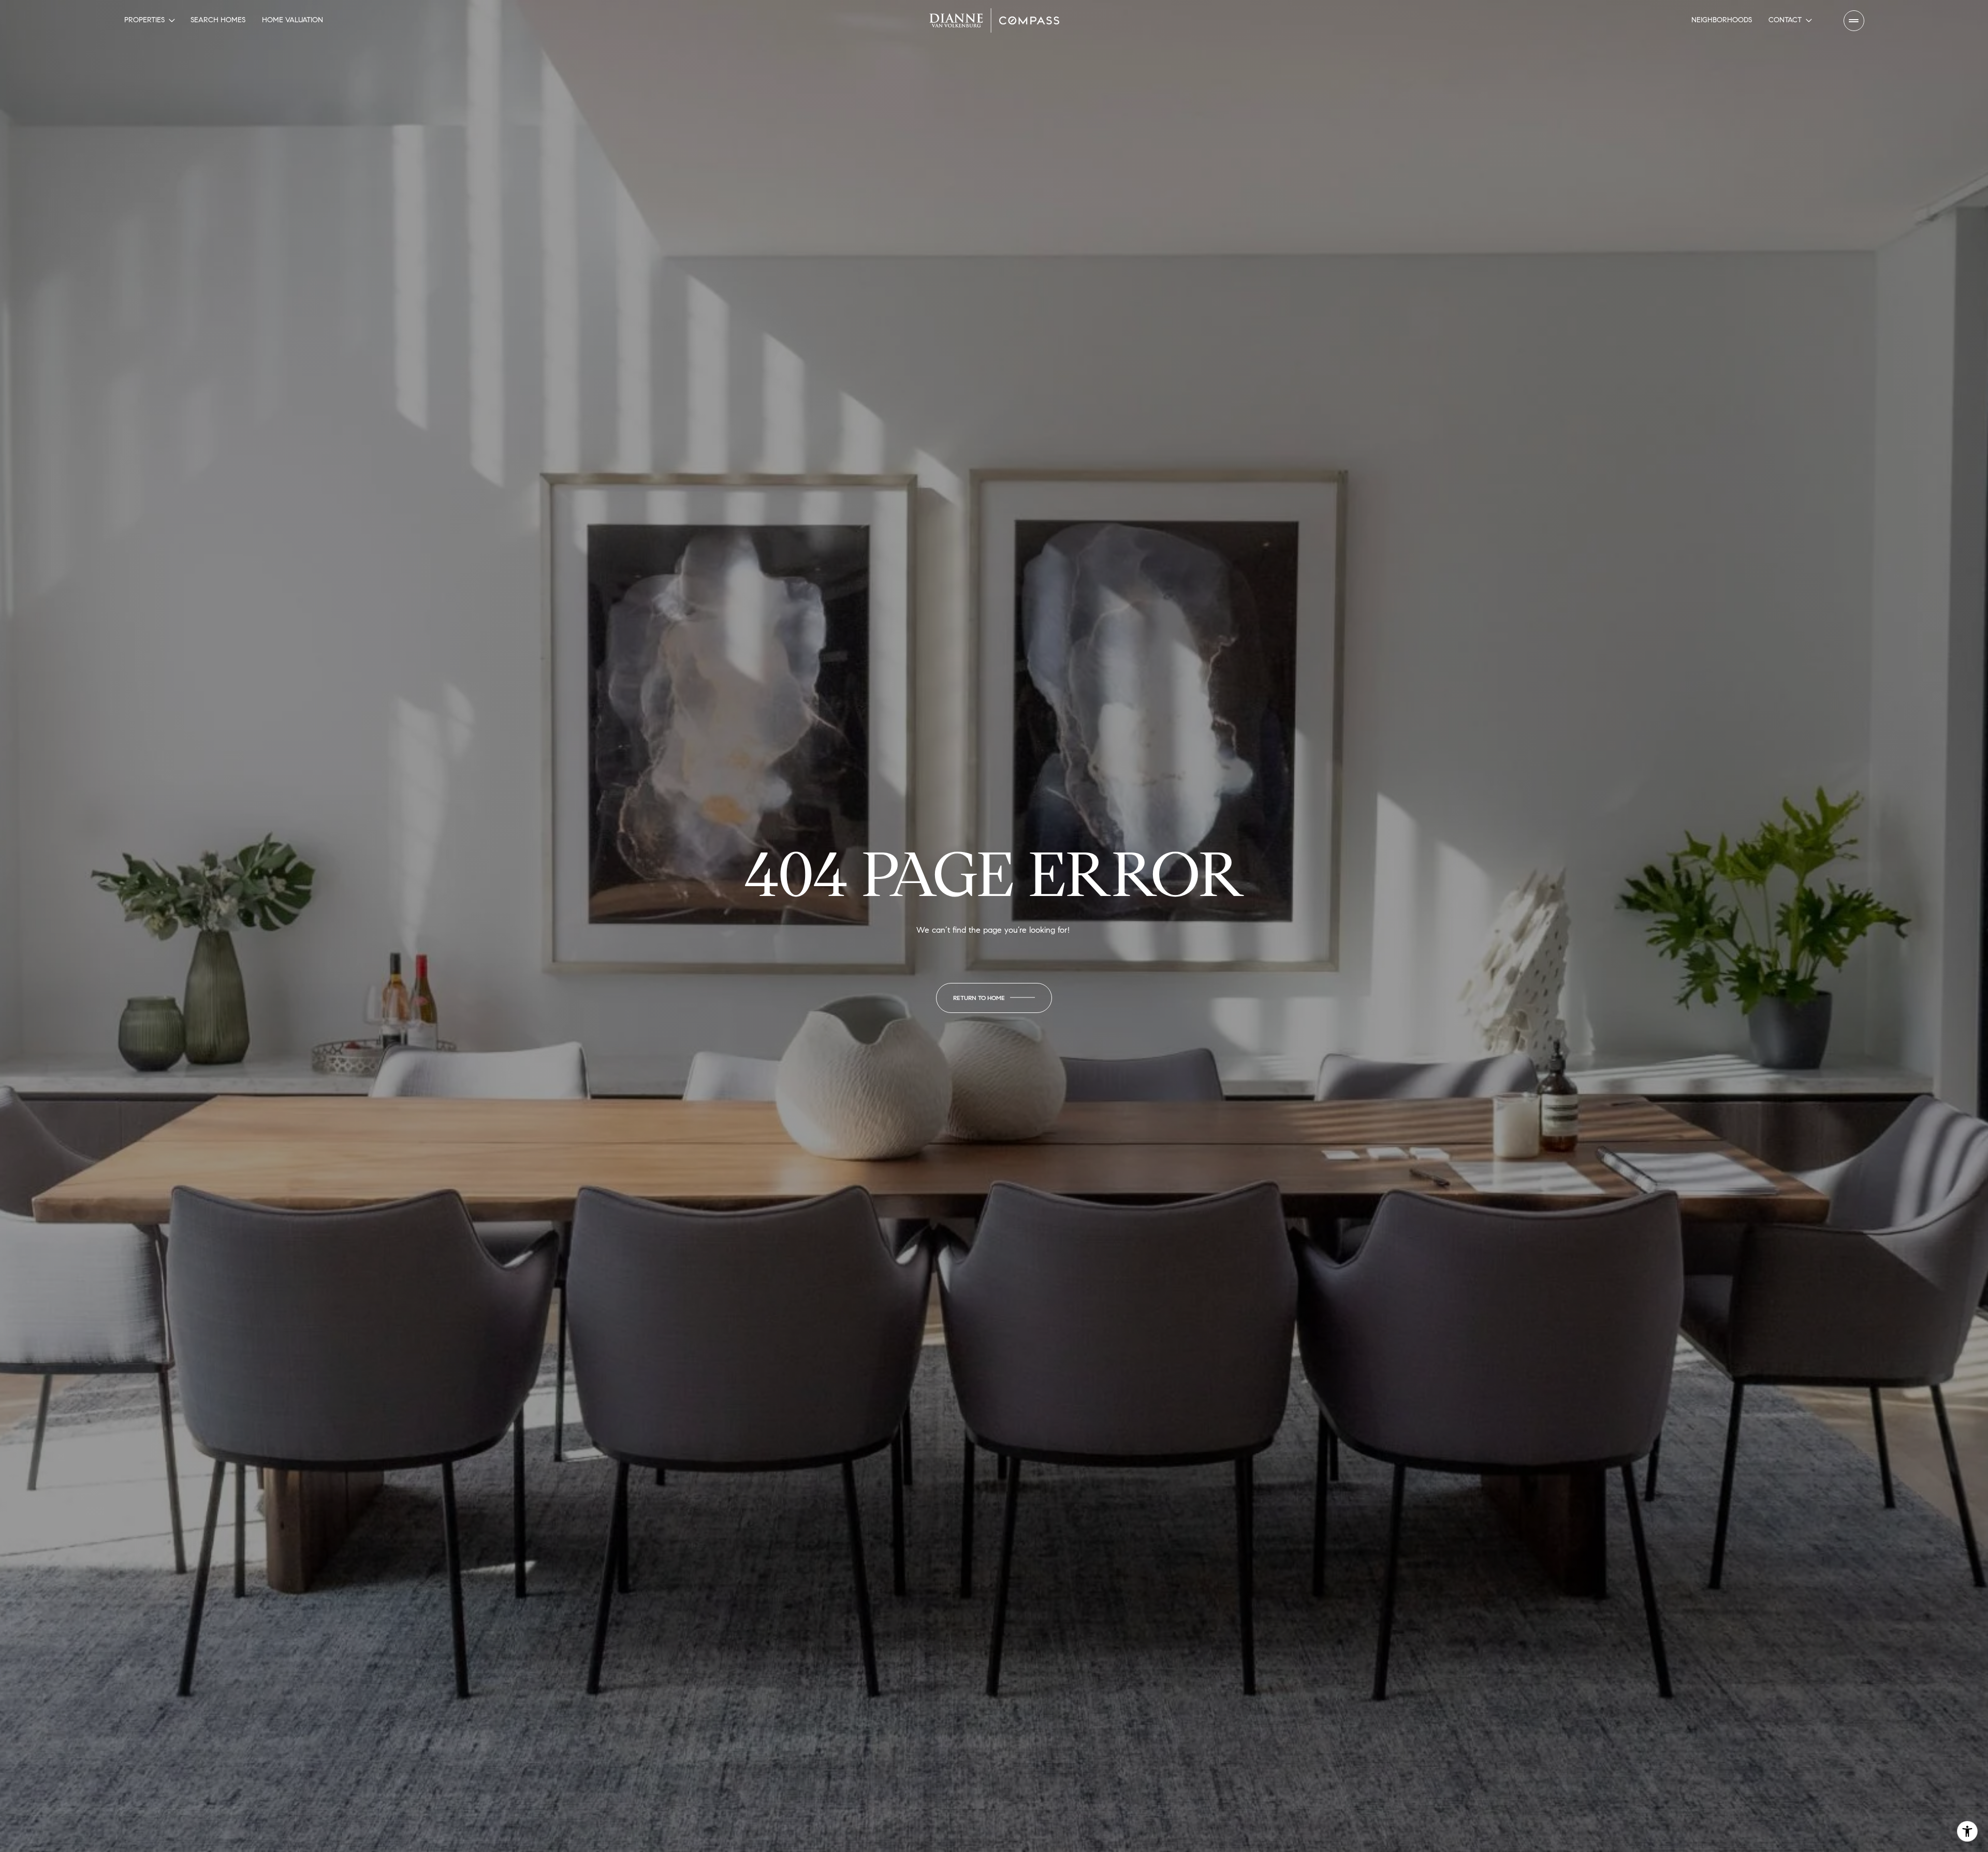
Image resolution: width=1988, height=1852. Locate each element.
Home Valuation (293, 20)
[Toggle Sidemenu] (1854, 21)
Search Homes (218, 20)
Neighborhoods (1722, 20)
